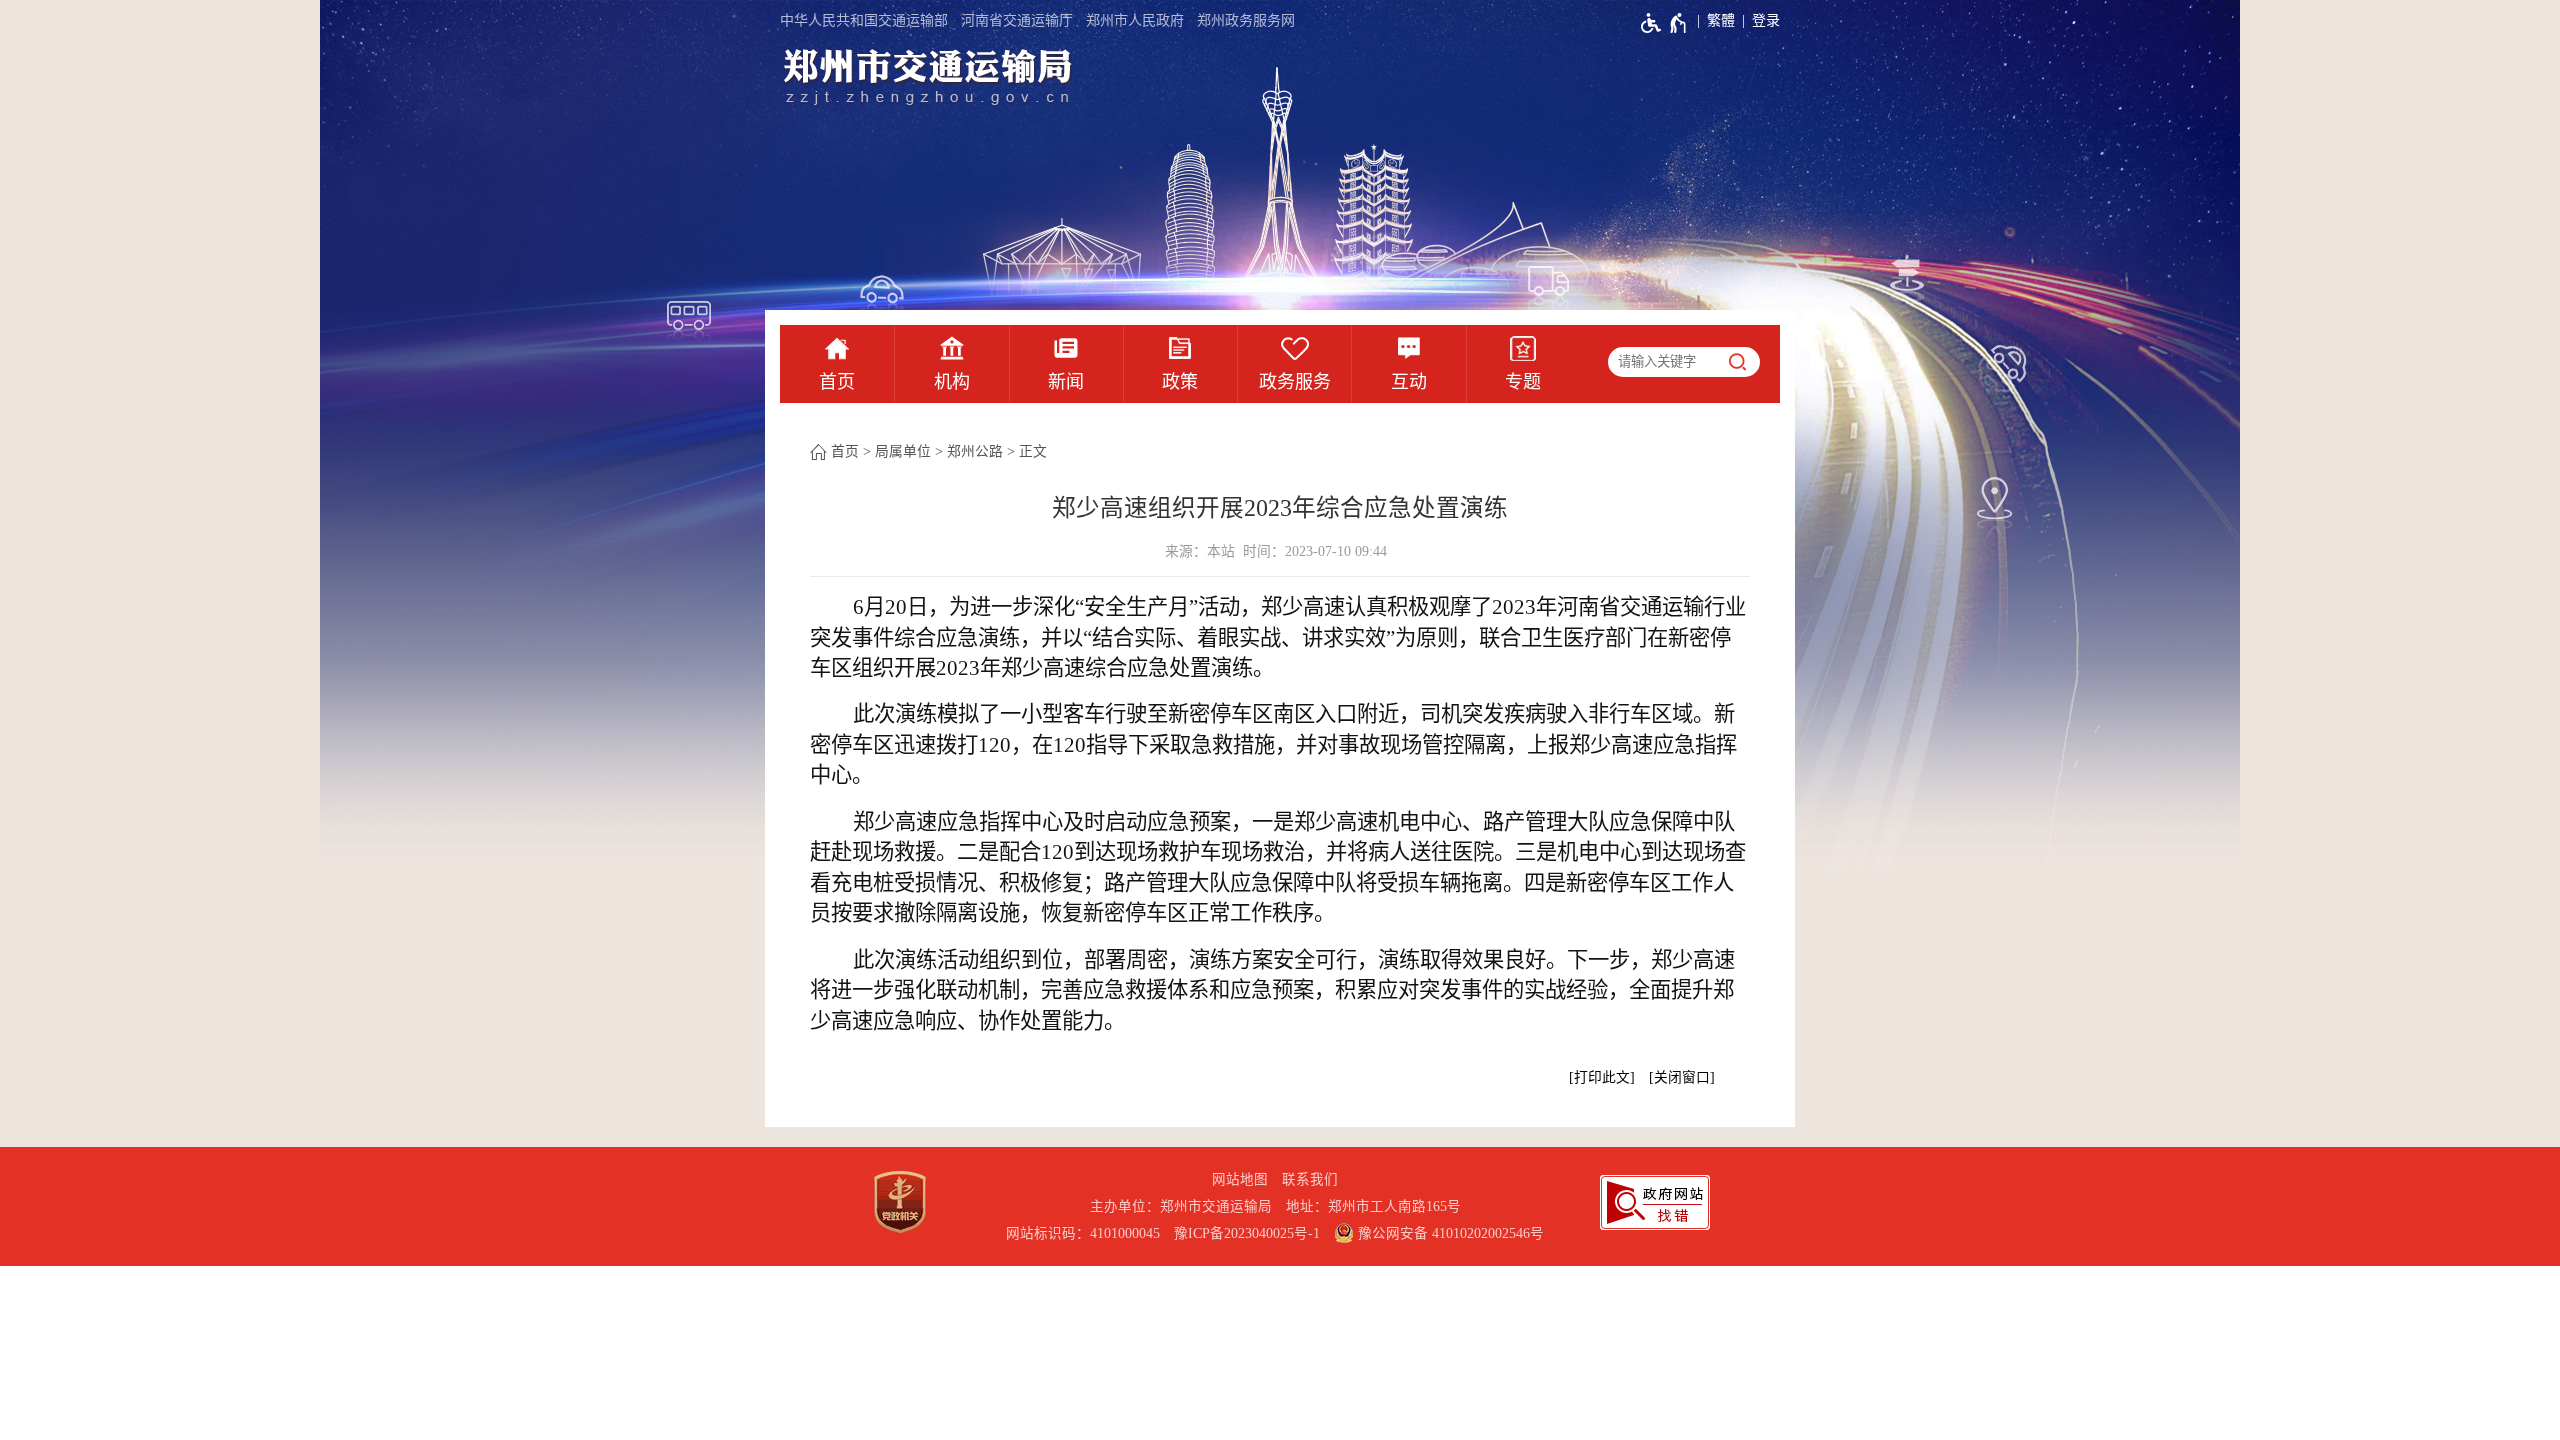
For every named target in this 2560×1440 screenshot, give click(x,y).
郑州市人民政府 (1135, 20)
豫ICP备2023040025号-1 (1247, 1233)
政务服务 (1295, 382)
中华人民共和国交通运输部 (864, 20)
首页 (837, 382)
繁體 (1721, 20)
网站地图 (1240, 1179)
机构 (952, 382)
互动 (1409, 382)
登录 (1766, 20)
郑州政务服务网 (1246, 20)
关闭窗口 (1682, 1077)
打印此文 (1602, 1077)
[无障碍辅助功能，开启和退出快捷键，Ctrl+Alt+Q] (1664, 23)
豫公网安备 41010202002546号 (1449, 1233)
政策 (1180, 382)
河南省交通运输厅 (1017, 20)
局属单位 (903, 451)
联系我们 (1310, 1179)
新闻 (1066, 382)
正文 (1033, 451)
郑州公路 (975, 451)
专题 (1523, 382)
